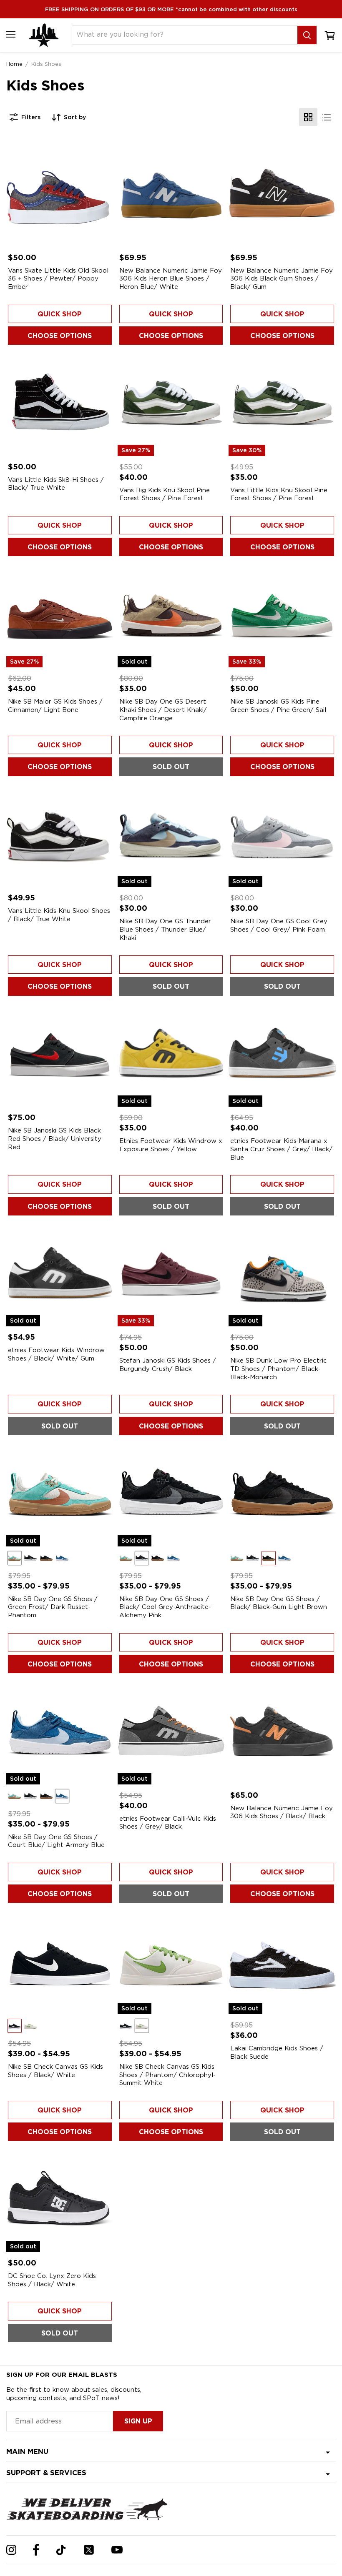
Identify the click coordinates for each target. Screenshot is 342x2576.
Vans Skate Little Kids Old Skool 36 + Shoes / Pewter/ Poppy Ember (58, 279)
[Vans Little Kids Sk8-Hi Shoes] (60, 402)
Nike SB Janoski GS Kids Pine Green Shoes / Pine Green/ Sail (278, 706)
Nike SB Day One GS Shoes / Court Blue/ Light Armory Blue (56, 1841)
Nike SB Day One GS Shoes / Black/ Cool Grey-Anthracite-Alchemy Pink (165, 1607)
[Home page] (44, 35)
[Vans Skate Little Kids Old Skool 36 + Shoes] (60, 193)
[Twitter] (89, 2550)
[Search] (307, 35)
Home (14, 64)
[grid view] (308, 117)
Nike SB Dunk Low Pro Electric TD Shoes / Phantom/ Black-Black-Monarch (279, 1369)
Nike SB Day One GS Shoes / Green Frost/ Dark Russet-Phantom (53, 1607)
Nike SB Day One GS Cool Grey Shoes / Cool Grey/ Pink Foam (279, 925)
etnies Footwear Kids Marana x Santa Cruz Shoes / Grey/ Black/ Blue (281, 1149)
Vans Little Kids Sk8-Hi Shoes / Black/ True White (56, 484)
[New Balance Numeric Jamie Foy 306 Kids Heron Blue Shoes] (171, 193)
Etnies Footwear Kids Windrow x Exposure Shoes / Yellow (171, 1145)
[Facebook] (36, 2550)
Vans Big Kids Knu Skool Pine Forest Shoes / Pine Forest (165, 494)
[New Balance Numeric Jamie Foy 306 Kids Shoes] (282, 1731)
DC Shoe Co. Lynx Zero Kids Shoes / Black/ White (52, 2280)
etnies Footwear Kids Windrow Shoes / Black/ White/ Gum (56, 1354)
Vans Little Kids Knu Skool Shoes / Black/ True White (59, 915)
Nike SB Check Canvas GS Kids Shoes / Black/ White (55, 2071)
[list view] (327, 117)
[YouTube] (117, 2550)
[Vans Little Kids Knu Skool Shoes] (60, 834)
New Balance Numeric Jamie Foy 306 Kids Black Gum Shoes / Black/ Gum (282, 279)
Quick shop (60, 314)
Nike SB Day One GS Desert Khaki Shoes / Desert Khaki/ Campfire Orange (163, 710)
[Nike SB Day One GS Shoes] (282, 1493)
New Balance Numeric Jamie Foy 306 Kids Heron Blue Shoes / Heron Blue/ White (171, 279)
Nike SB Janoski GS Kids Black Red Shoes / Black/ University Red (55, 1139)
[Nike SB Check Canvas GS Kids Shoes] (60, 1961)
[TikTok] (61, 2550)
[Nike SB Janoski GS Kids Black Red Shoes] (60, 1054)
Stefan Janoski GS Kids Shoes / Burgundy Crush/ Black (168, 1365)
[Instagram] (11, 2550)
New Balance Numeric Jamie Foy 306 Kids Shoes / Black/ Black (282, 1812)
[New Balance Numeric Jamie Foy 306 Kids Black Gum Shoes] (282, 193)
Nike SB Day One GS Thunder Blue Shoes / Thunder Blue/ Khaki (165, 929)
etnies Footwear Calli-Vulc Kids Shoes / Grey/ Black (168, 1823)
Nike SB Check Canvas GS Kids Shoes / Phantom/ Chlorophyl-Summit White (167, 2075)
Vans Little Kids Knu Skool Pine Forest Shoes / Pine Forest (279, 494)
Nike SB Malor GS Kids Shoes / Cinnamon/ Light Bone (55, 706)
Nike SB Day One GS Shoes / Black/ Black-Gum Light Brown (279, 1603)
